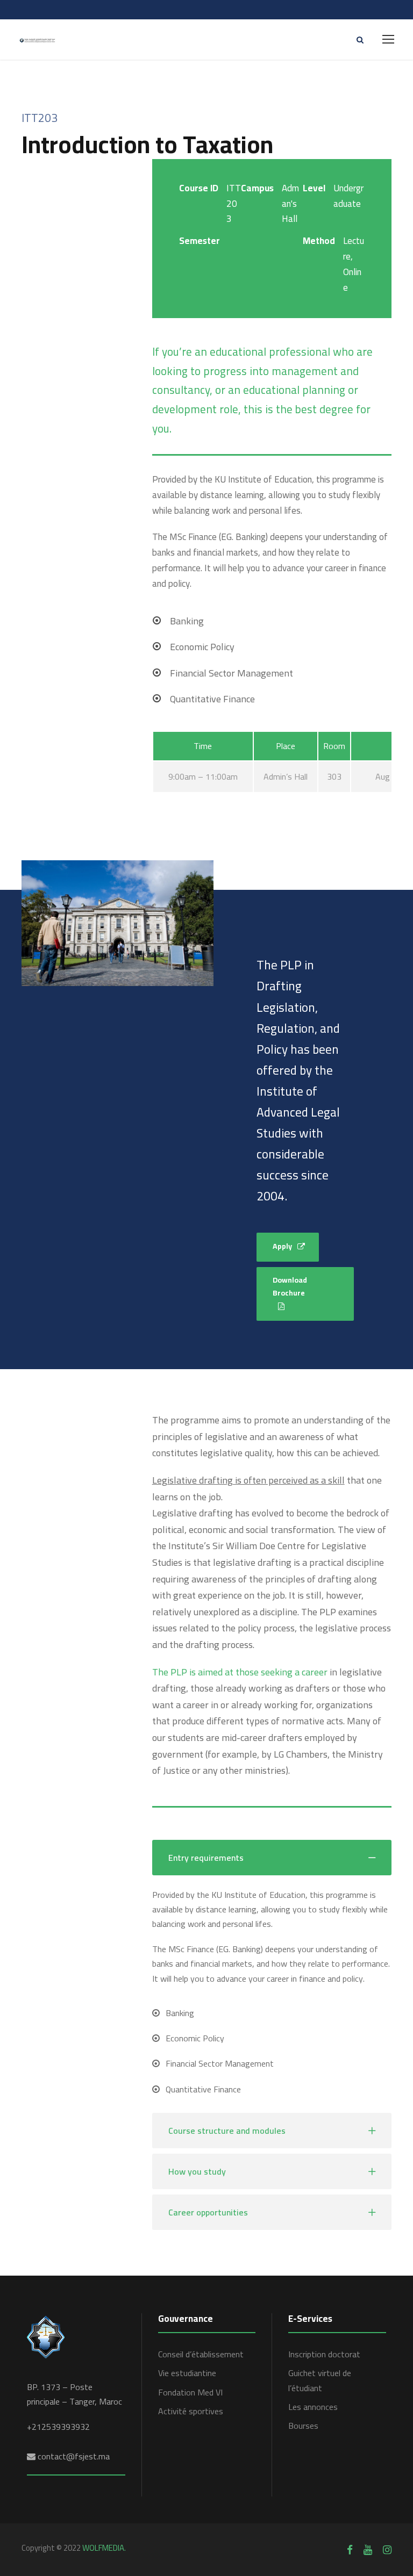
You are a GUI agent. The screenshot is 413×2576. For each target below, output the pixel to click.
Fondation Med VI (190, 2392)
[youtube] (368, 2550)
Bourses (303, 2426)
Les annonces (313, 2407)
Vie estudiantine (187, 2373)
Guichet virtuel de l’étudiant (320, 2380)
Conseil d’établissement (201, 2354)
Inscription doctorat (324, 2354)
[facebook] (350, 2550)
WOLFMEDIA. (104, 2548)
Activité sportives (191, 2411)
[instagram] (387, 2550)
